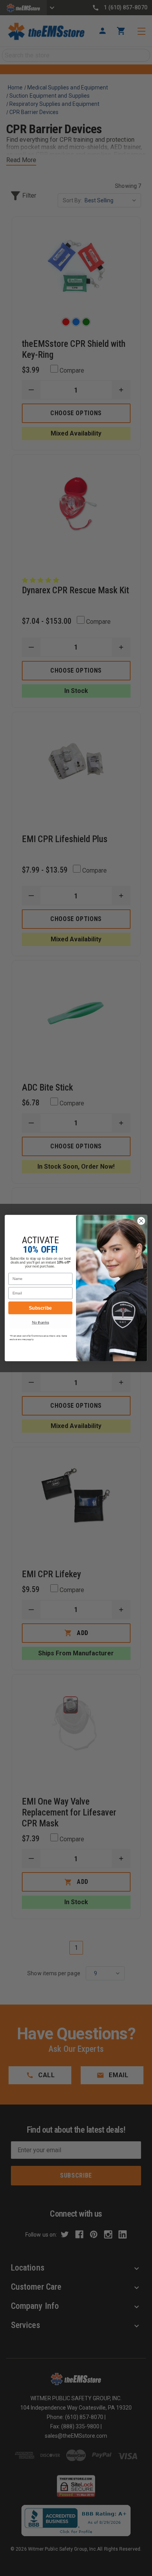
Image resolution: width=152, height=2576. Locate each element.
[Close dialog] (141, 1221)
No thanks (41, 1322)
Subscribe (40, 1308)
